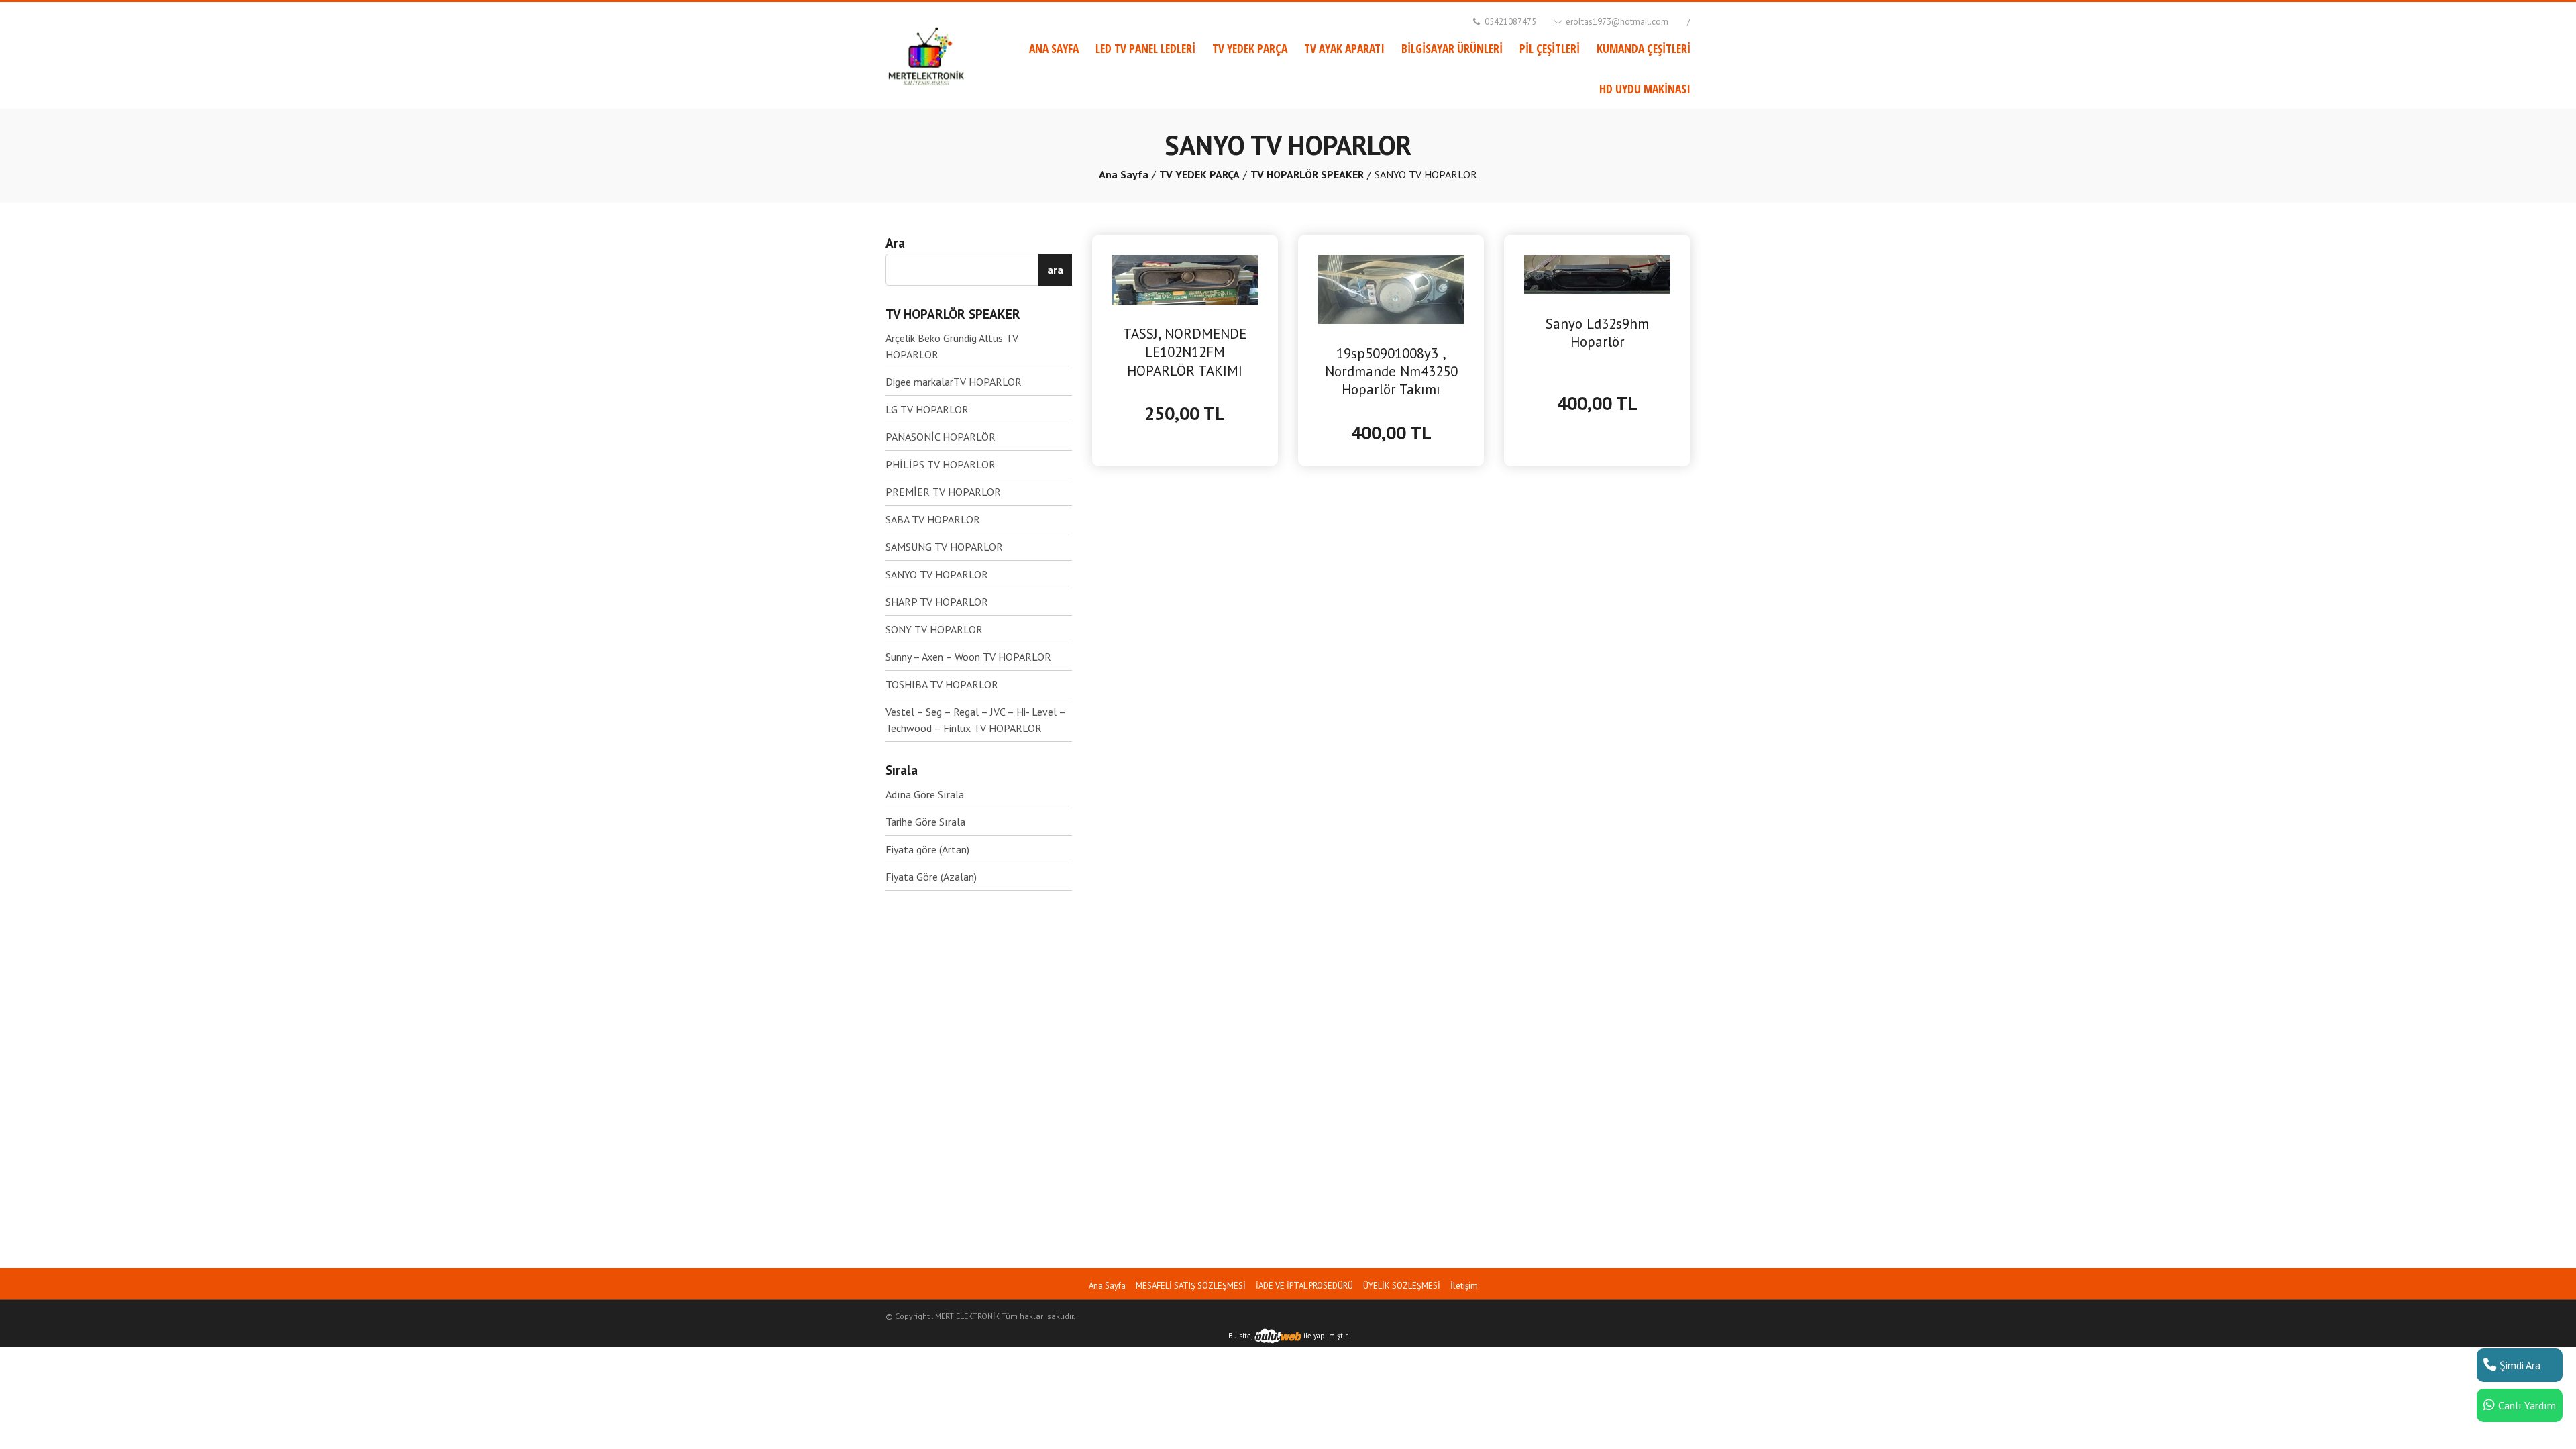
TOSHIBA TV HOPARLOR (942, 684)
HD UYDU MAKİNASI (1645, 89)
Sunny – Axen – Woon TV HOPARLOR (968, 657)
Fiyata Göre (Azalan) (931, 877)
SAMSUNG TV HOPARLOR (944, 547)
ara (1055, 270)
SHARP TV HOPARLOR (937, 602)
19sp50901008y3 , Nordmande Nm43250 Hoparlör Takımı (1391, 371)
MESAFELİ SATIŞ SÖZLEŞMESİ (1191, 1286)
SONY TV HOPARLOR (934, 629)
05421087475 (1509, 22)
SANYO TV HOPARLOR (937, 574)
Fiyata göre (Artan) (927, 849)
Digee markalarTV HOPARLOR (954, 382)
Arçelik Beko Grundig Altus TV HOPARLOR (952, 346)
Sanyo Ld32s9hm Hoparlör (1597, 333)
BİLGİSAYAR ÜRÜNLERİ (1452, 48)
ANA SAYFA (1054, 48)
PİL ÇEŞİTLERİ (1550, 48)
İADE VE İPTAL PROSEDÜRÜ (1304, 1286)
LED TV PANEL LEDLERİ (1145, 48)
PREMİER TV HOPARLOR (943, 492)
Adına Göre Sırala (925, 794)
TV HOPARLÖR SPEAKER (1307, 174)
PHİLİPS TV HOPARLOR (941, 464)
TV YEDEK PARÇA (1250, 48)
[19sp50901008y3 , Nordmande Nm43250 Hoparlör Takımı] (1391, 288)
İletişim (1464, 1286)
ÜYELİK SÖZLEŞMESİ (1402, 1286)
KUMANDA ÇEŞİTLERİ (1644, 48)
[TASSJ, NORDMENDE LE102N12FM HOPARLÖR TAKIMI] (1185, 278)
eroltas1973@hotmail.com (1616, 22)
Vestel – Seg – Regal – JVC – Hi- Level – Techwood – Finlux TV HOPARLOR (975, 720)
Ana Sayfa (1124, 174)
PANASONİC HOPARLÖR (941, 437)
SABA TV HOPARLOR (933, 519)
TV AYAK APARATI (1344, 48)
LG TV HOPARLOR (927, 409)
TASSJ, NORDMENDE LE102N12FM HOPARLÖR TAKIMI (1185, 352)
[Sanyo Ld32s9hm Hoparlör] (1597, 274)
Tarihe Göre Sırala (925, 822)
